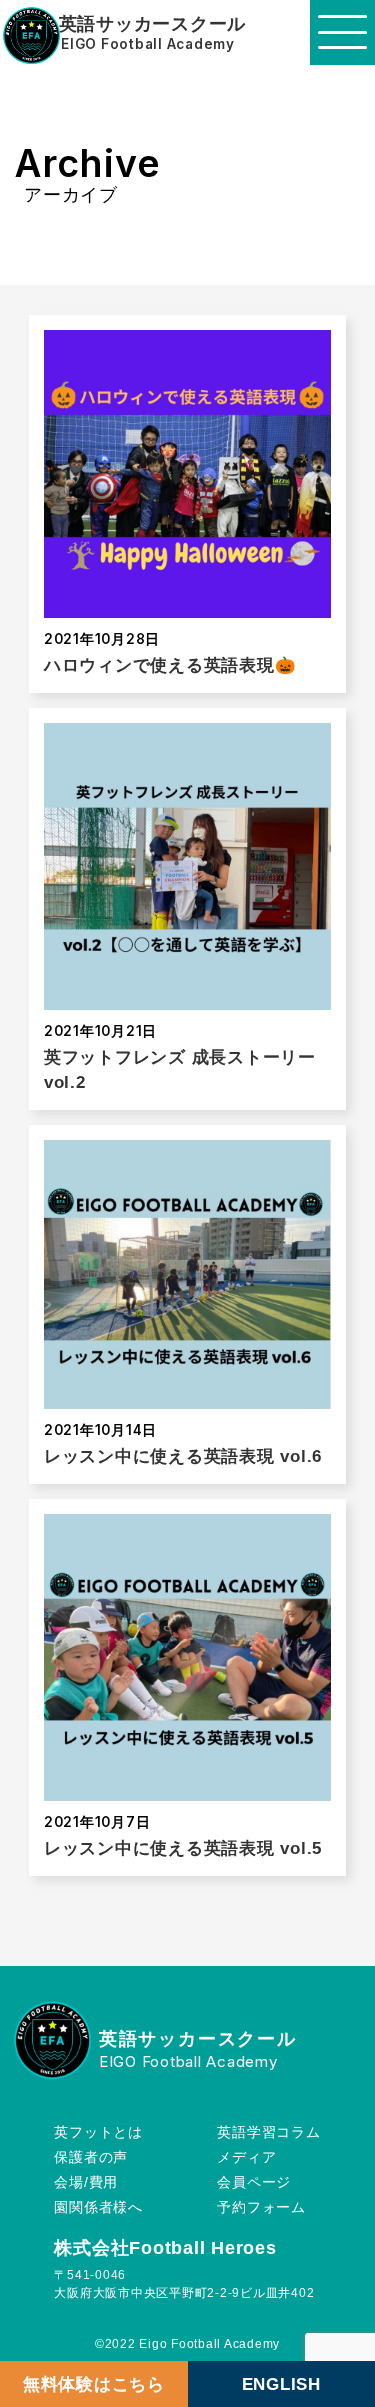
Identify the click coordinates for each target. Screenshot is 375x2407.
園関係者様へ (98, 2207)
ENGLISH (281, 2384)
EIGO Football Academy (148, 45)
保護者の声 (91, 2157)
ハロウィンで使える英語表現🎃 (170, 665)
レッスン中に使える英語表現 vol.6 (183, 1456)
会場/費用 (86, 2182)
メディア (246, 2157)
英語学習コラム (268, 2132)
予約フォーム (261, 2207)
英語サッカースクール (153, 24)
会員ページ (254, 2182)
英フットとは (98, 2132)
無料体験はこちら (94, 2384)
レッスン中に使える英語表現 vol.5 (183, 1848)
